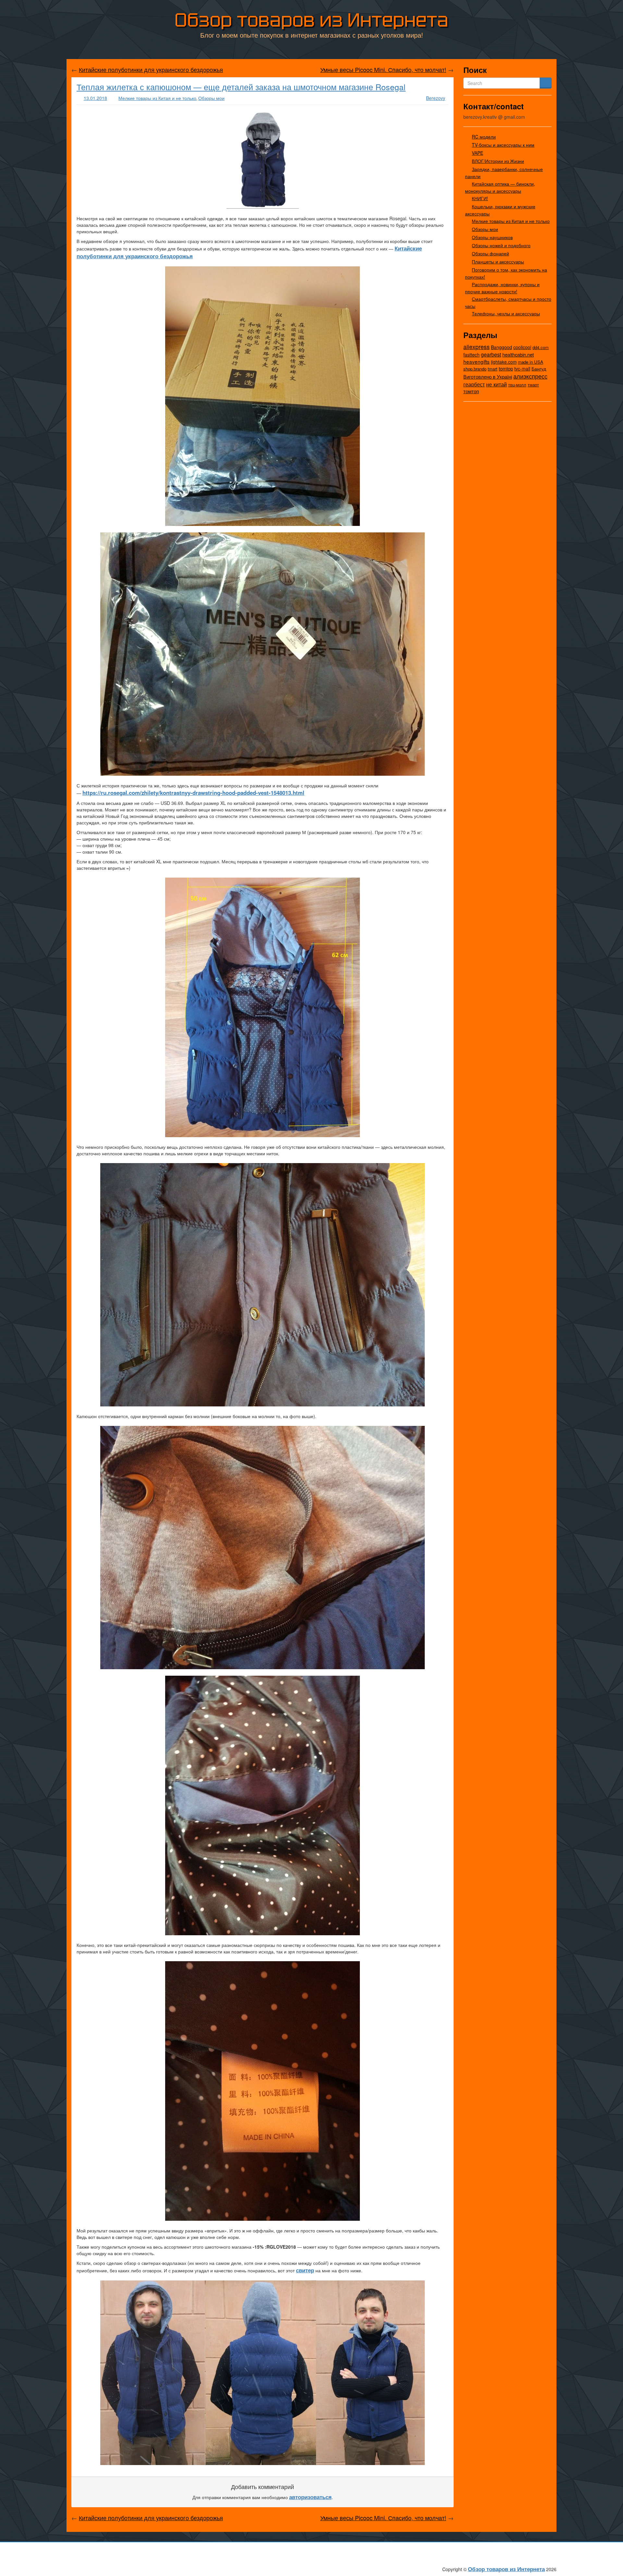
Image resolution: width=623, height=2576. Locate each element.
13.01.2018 (95, 98)
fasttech (471, 355)
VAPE (477, 153)
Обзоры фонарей (490, 253)
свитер (305, 2270)
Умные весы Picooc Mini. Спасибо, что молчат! (383, 69)
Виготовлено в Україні (488, 377)
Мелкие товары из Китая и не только (157, 98)
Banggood (501, 347)
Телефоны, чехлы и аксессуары (506, 313)
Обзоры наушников (492, 237)
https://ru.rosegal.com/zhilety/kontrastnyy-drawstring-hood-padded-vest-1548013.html (193, 793)
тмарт (533, 385)
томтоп (471, 391)
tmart (493, 369)
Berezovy (436, 98)
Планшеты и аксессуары (498, 261)
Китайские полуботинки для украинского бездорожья (151, 69)
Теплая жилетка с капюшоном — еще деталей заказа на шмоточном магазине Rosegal (241, 87)
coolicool (522, 347)
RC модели (484, 137)
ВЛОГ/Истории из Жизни (498, 161)
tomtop (506, 368)
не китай (496, 384)
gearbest (491, 354)
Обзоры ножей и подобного (501, 245)
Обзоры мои (211, 98)
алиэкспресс (530, 376)
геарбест (474, 384)
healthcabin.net (518, 354)
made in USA (531, 362)
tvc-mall (522, 369)
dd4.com (541, 347)
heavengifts (476, 361)
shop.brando (475, 369)
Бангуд (539, 369)
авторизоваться (310, 2497)
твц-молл (517, 385)
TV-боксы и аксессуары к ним (503, 145)
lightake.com (504, 362)
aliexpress (476, 346)
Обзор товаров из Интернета (311, 20)
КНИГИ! (480, 198)
